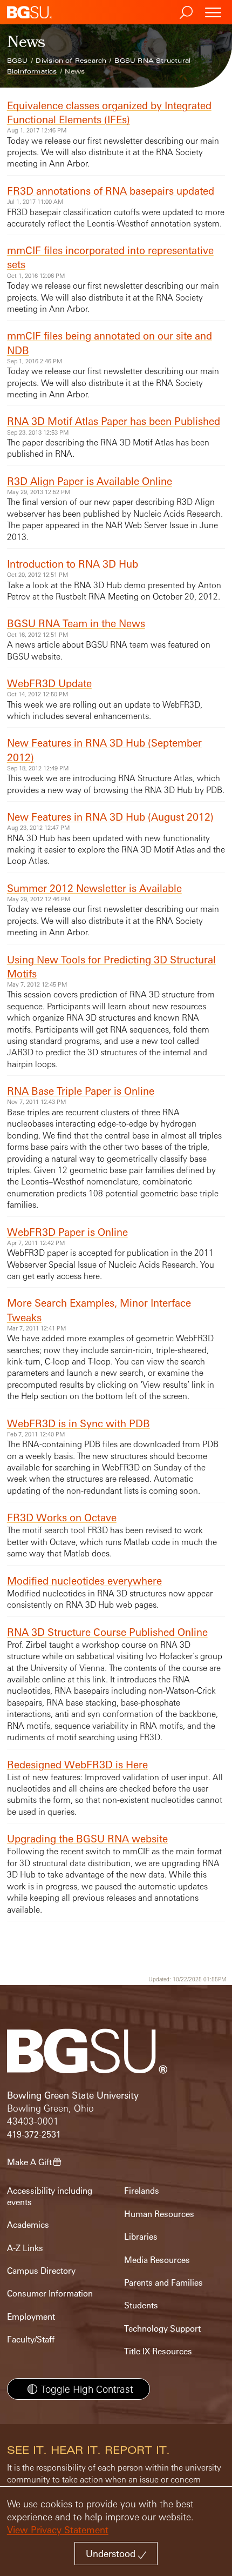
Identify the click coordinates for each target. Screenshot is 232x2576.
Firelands (142, 2191)
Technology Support (162, 2329)
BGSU (18, 61)
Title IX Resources (158, 2351)
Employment (31, 2317)
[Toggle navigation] (213, 12)
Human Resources (159, 2214)
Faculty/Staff (31, 2339)
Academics (28, 2225)
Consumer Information (50, 2294)
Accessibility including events (50, 2196)
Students (141, 2305)
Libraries (141, 2237)
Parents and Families (163, 2283)
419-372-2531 (34, 2135)
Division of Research (71, 61)
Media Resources (157, 2260)
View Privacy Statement (58, 2530)
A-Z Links (25, 2248)
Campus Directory (41, 2271)
